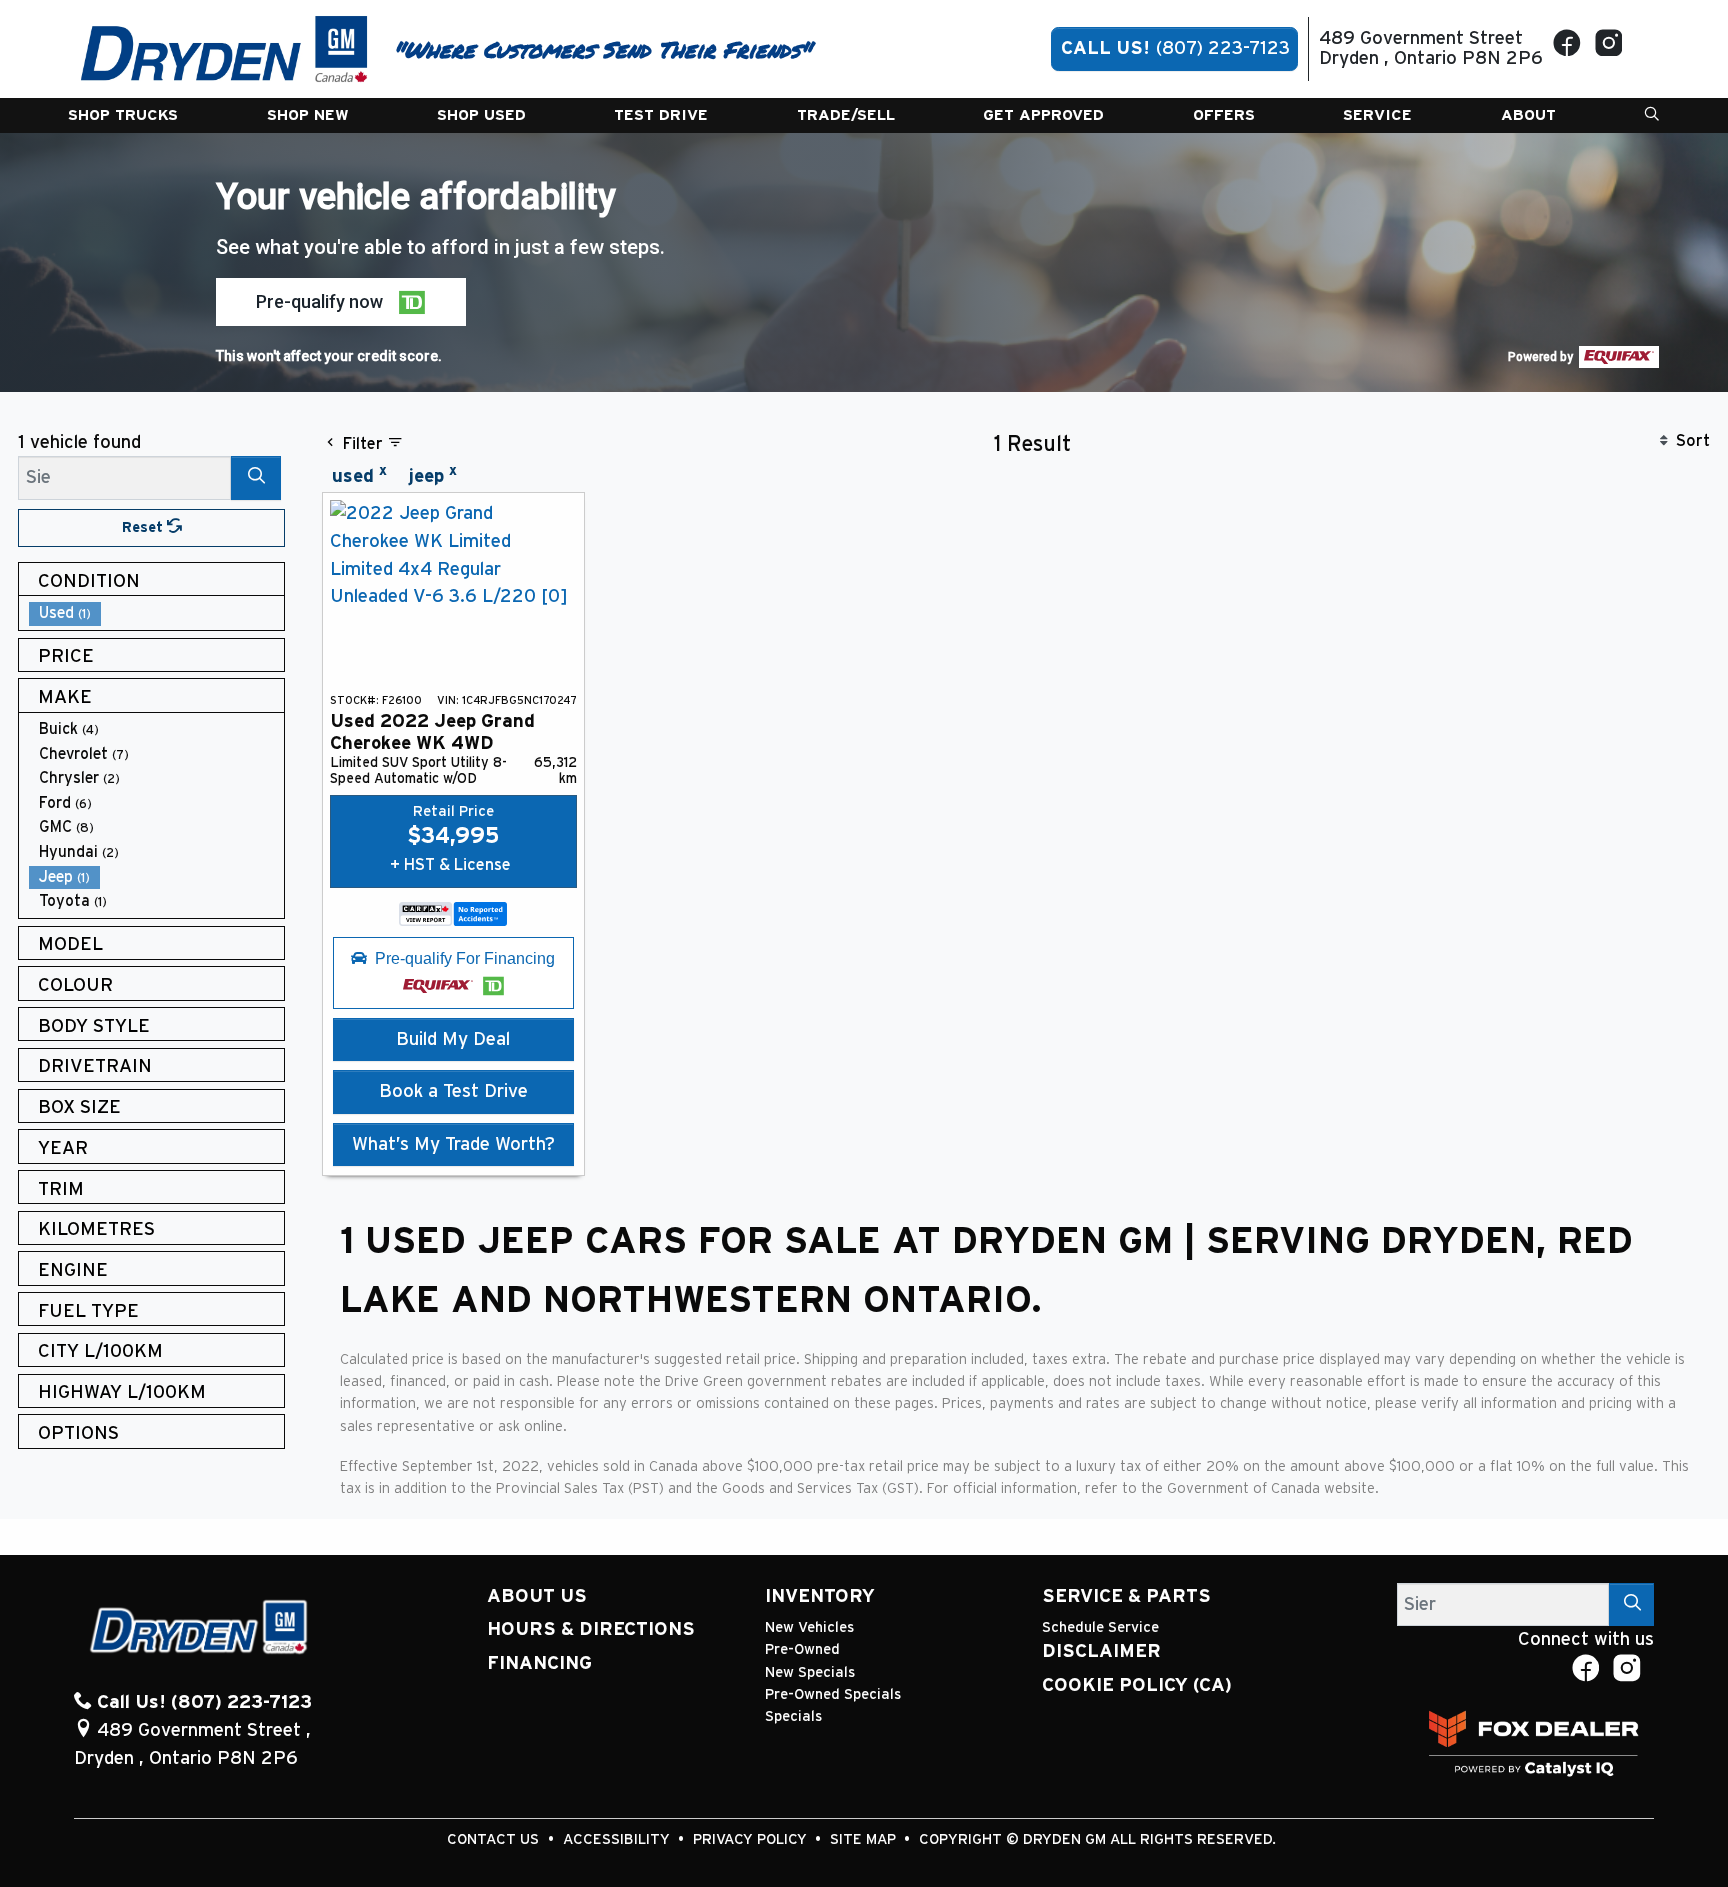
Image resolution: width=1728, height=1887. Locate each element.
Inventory (820, 1596)
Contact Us (495, 1839)
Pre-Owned (802, 1649)
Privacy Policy (752, 1839)
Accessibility (618, 1839)
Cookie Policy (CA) (1137, 1685)
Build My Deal (453, 1039)
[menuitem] (157, 613)
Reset (144, 527)
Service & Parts (1126, 1596)
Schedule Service (1100, 1627)
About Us (537, 1596)
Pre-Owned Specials (833, 1694)
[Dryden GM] (224, 48)
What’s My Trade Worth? (453, 1144)
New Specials (810, 1672)
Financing (539, 1663)
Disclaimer (1101, 1651)
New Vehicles (809, 1627)
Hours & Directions (591, 1629)
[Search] (256, 477)
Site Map (865, 1839)
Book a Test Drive (453, 1091)
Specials (793, 1716)
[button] (123, 115)
